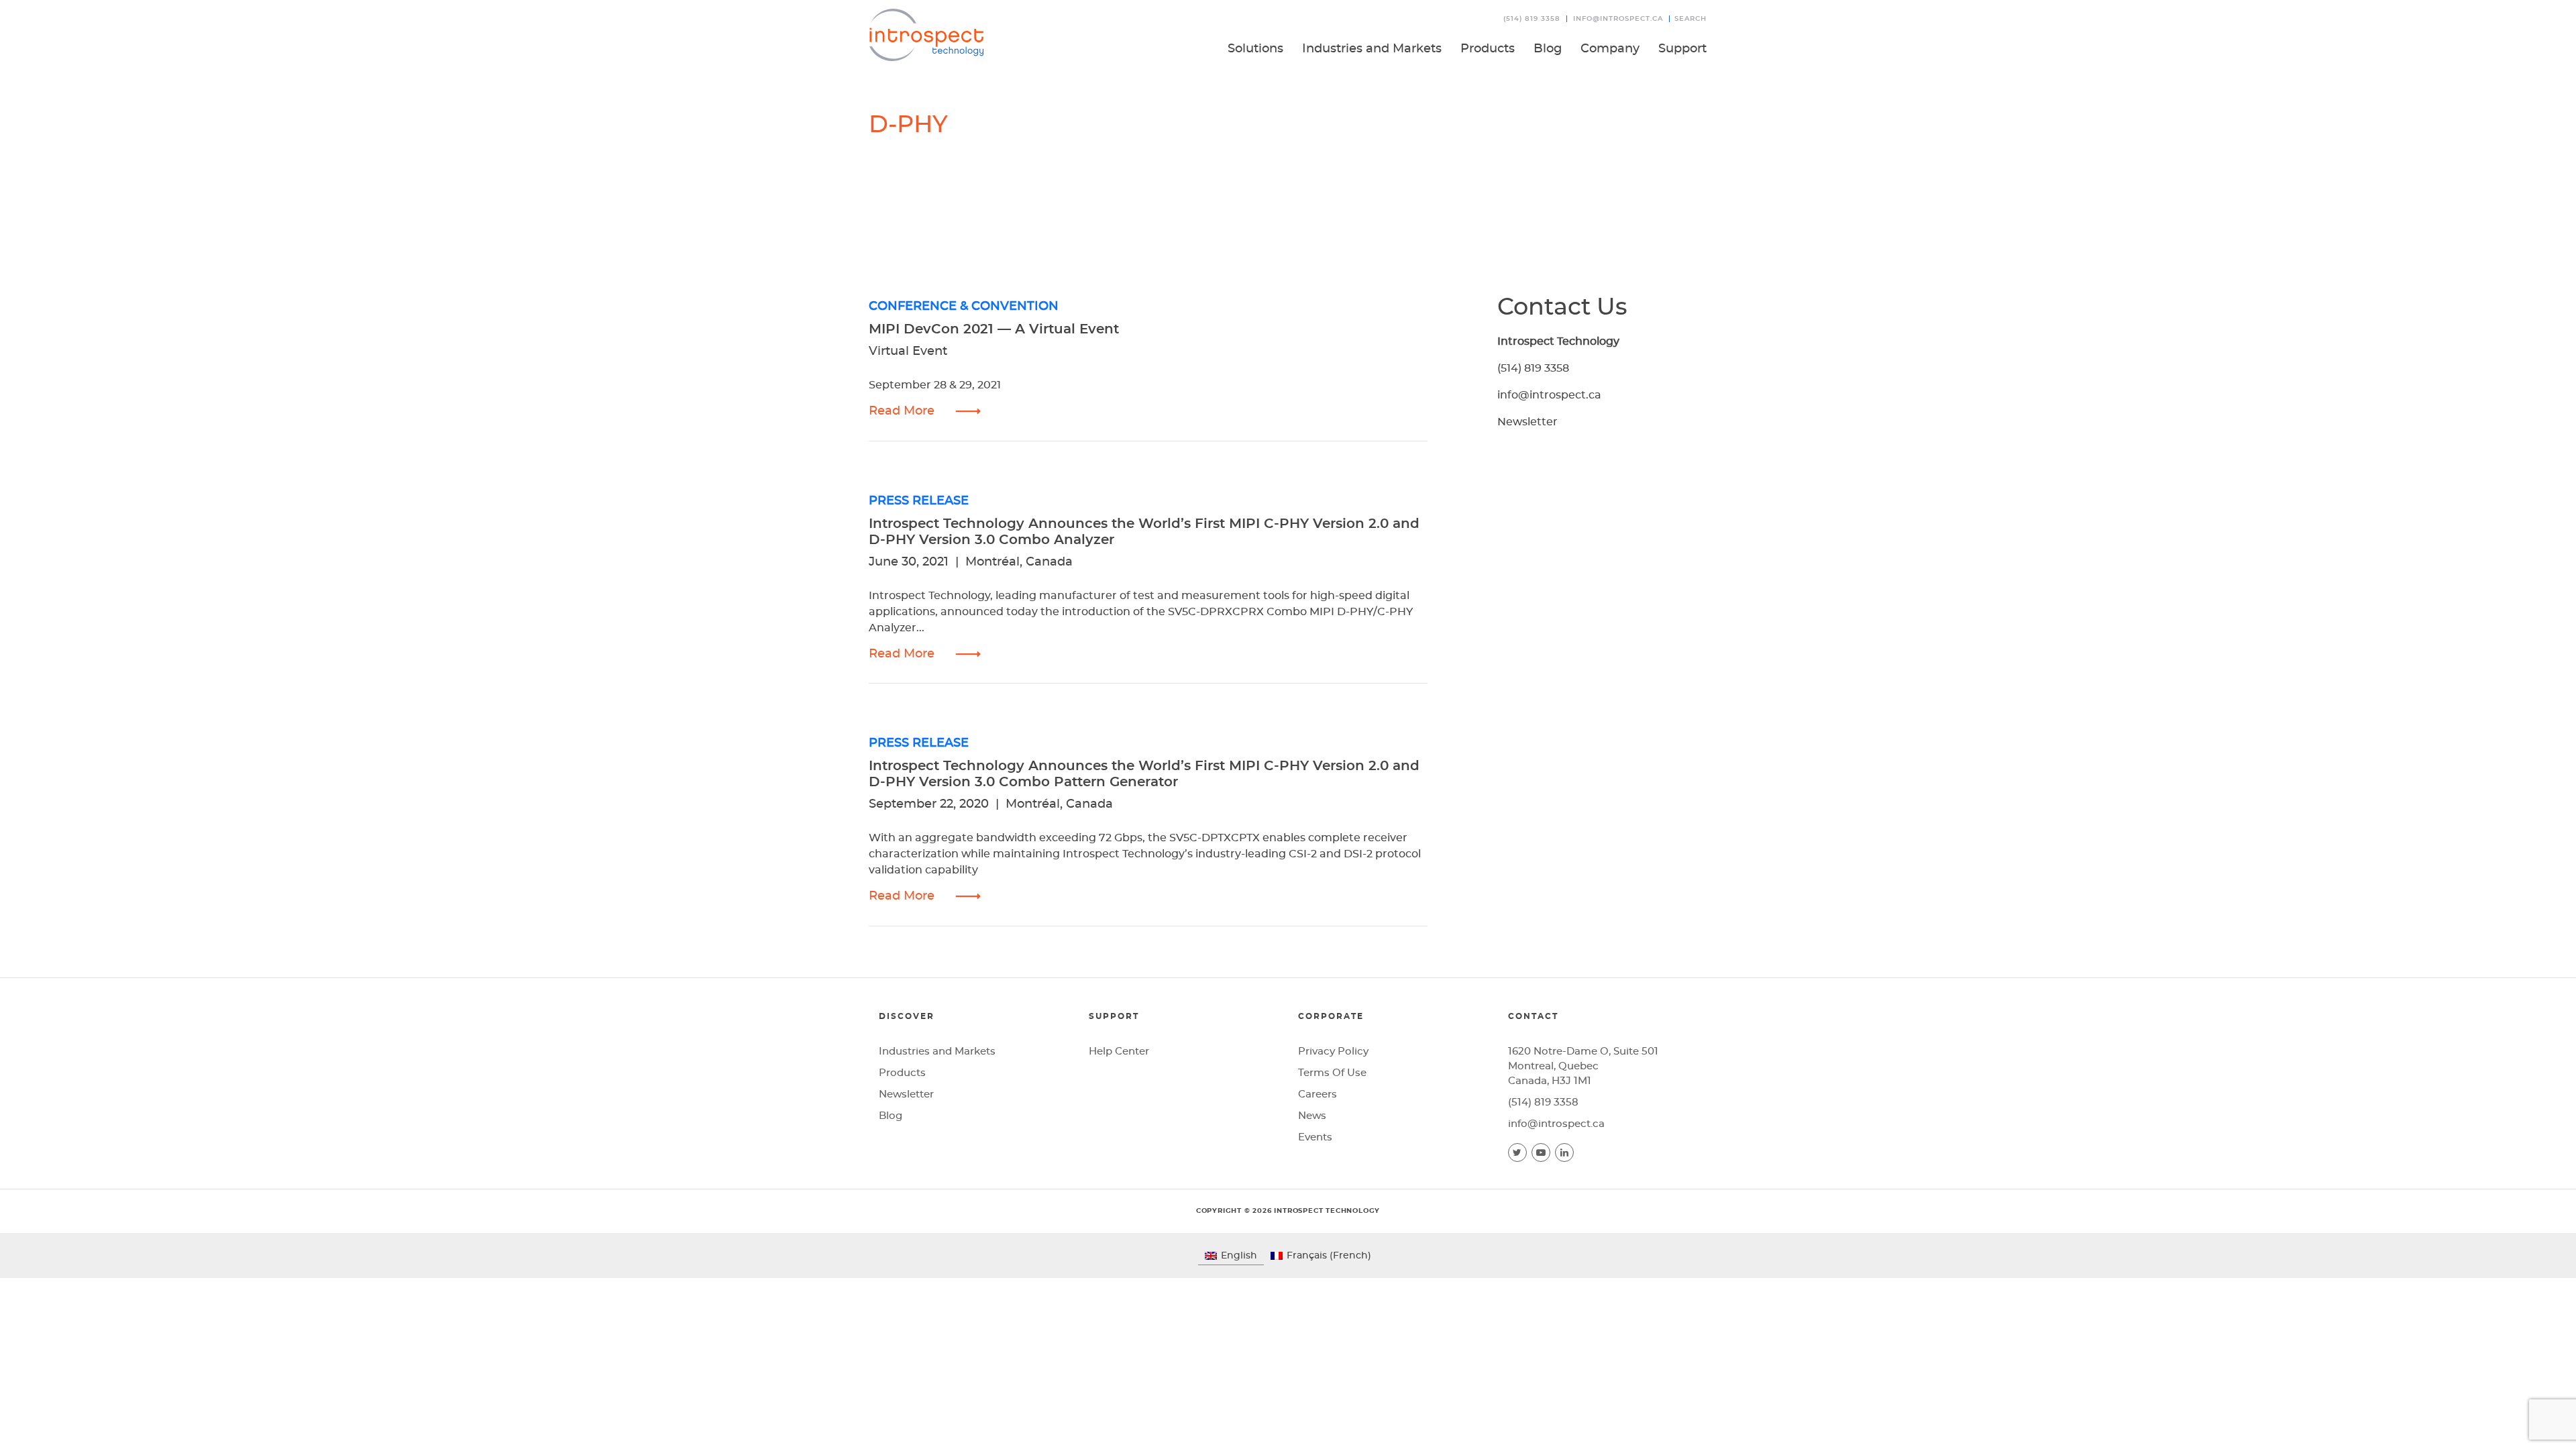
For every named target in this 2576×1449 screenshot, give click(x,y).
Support (1682, 49)
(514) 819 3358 (1532, 19)
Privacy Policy (1333, 1052)
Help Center (1119, 1052)
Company (1610, 49)
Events (1315, 1137)
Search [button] (1690, 19)
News (1312, 1116)
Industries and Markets (1372, 49)
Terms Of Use (1332, 1073)
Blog (1548, 49)
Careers (1318, 1094)
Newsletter (1527, 422)
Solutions (1255, 49)
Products (1488, 49)
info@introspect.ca (1618, 19)
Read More (902, 411)
